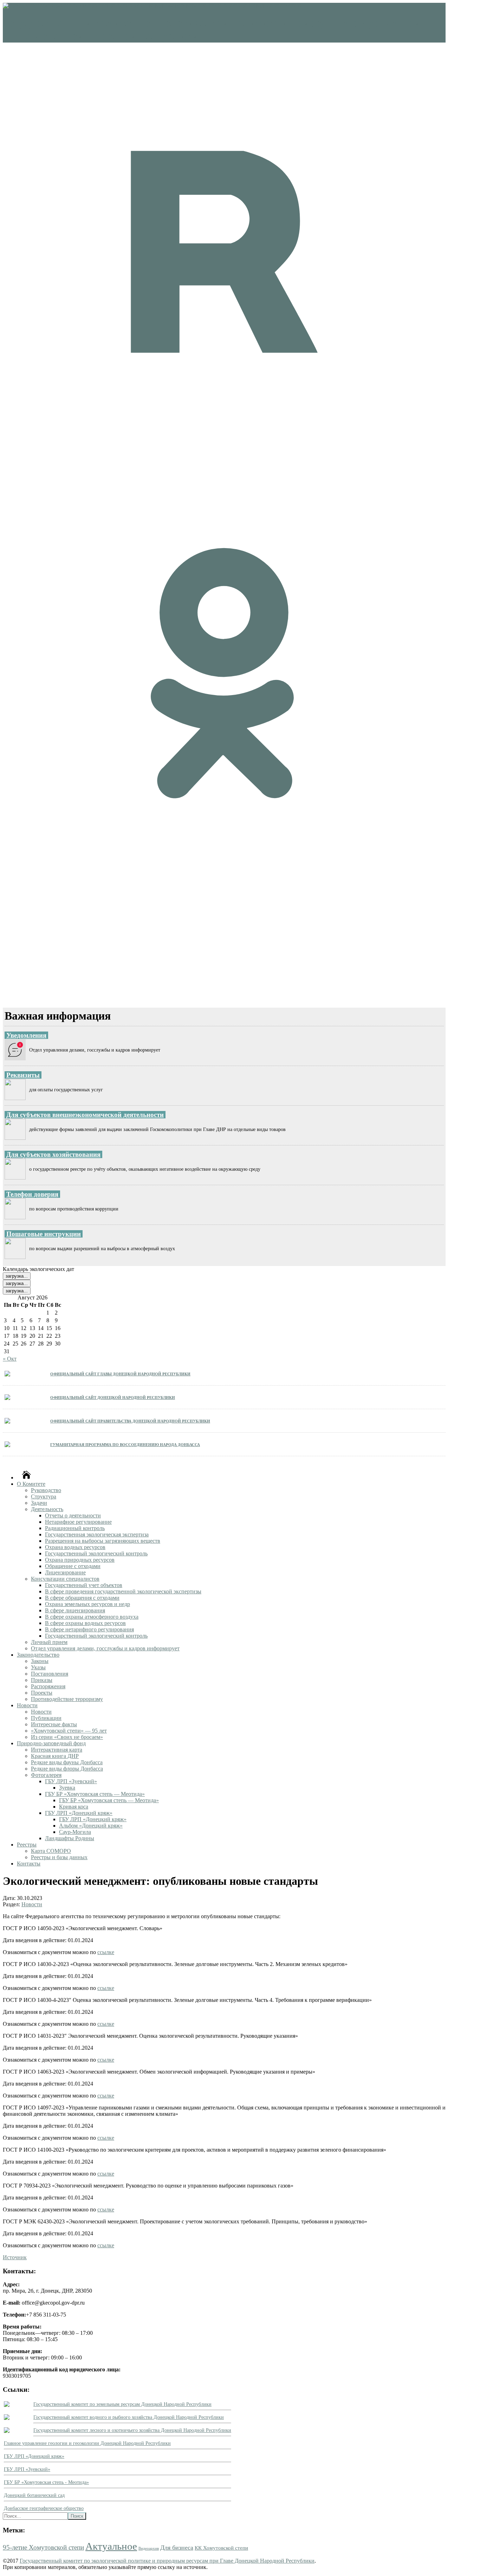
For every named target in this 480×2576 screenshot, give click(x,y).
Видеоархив (149, 2548)
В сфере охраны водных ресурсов (85, 1623)
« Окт (10, 1359)
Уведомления (26, 1035)
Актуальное (111, 2546)
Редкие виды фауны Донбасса (67, 1762)
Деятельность (47, 1509)
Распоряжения (48, 1686)
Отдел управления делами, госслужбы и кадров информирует (105, 1648)
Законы (40, 1661)
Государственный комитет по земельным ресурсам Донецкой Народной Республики (122, 2404)
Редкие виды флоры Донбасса (67, 1769)
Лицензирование (65, 1572)
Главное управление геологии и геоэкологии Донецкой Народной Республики (87, 2443)
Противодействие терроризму (67, 1699)
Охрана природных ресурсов (80, 1560)
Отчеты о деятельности (73, 1515)
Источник (15, 2257)
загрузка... (17, 1276)
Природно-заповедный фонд (51, 1743)
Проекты (42, 1693)
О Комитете (31, 1484)
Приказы (42, 1680)
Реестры (27, 1845)
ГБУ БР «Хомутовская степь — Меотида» (95, 1794)
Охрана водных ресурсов (75, 1547)
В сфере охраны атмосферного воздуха (92, 1617)
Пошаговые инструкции (44, 1234)
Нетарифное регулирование (78, 1522)
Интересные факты (54, 1724)
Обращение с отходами (73, 1566)
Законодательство (38, 1655)
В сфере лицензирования (75, 1610)
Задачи (39, 1503)
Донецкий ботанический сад (34, 2495)
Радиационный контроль (75, 1528)
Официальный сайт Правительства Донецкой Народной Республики (130, 1421)
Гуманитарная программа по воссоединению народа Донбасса (125, 1444)
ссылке (106, 1952)
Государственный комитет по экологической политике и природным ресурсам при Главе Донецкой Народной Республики (167, 2561)
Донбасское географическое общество (44, 2508)
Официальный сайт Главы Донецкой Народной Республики (120, 1373)
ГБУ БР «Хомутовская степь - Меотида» (46, 2482)
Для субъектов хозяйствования (53, 1154)
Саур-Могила (75, 1832)
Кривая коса (74, 1807)
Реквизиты (23, 1075)
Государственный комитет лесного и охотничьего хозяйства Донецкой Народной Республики (132, 2430)
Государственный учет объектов (84, 1585)
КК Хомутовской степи (221, 2548)
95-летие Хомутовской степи (43, 2547)
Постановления (50, 1674)
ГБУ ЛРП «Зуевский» (71, 1781)
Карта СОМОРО (51, 1851)
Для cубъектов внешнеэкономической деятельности (85, 1115)
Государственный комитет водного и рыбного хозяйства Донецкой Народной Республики (129, 2417)
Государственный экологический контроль (96, 1553)
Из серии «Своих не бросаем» (67, 1737)
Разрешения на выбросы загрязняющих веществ (103, 1541)
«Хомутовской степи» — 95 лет (69, 1731)
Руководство (46, 1490)
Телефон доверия (32, 1194)
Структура (44, 1496)
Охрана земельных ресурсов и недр (87, 1604)
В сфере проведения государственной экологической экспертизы (123, 1591)
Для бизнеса (177, 2548)
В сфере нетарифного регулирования (89, 1629)
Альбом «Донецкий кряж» (91, 1826)
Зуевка (67, 1788)
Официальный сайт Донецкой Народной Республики (113, 1397)
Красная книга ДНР (55, 1756)
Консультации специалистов (65, 1579)
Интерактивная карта (57, 1750)
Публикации (46, 1718)
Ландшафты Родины (70, 1838)
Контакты (29, 1864)
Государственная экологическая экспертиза (97, 1534)
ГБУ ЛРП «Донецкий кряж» (79, 1813)
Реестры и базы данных (59, 1857)
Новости (27, 1705)
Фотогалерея (46, 1775)
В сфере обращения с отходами (82, 1598)
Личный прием (49, 1642)
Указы (38, 1667)
